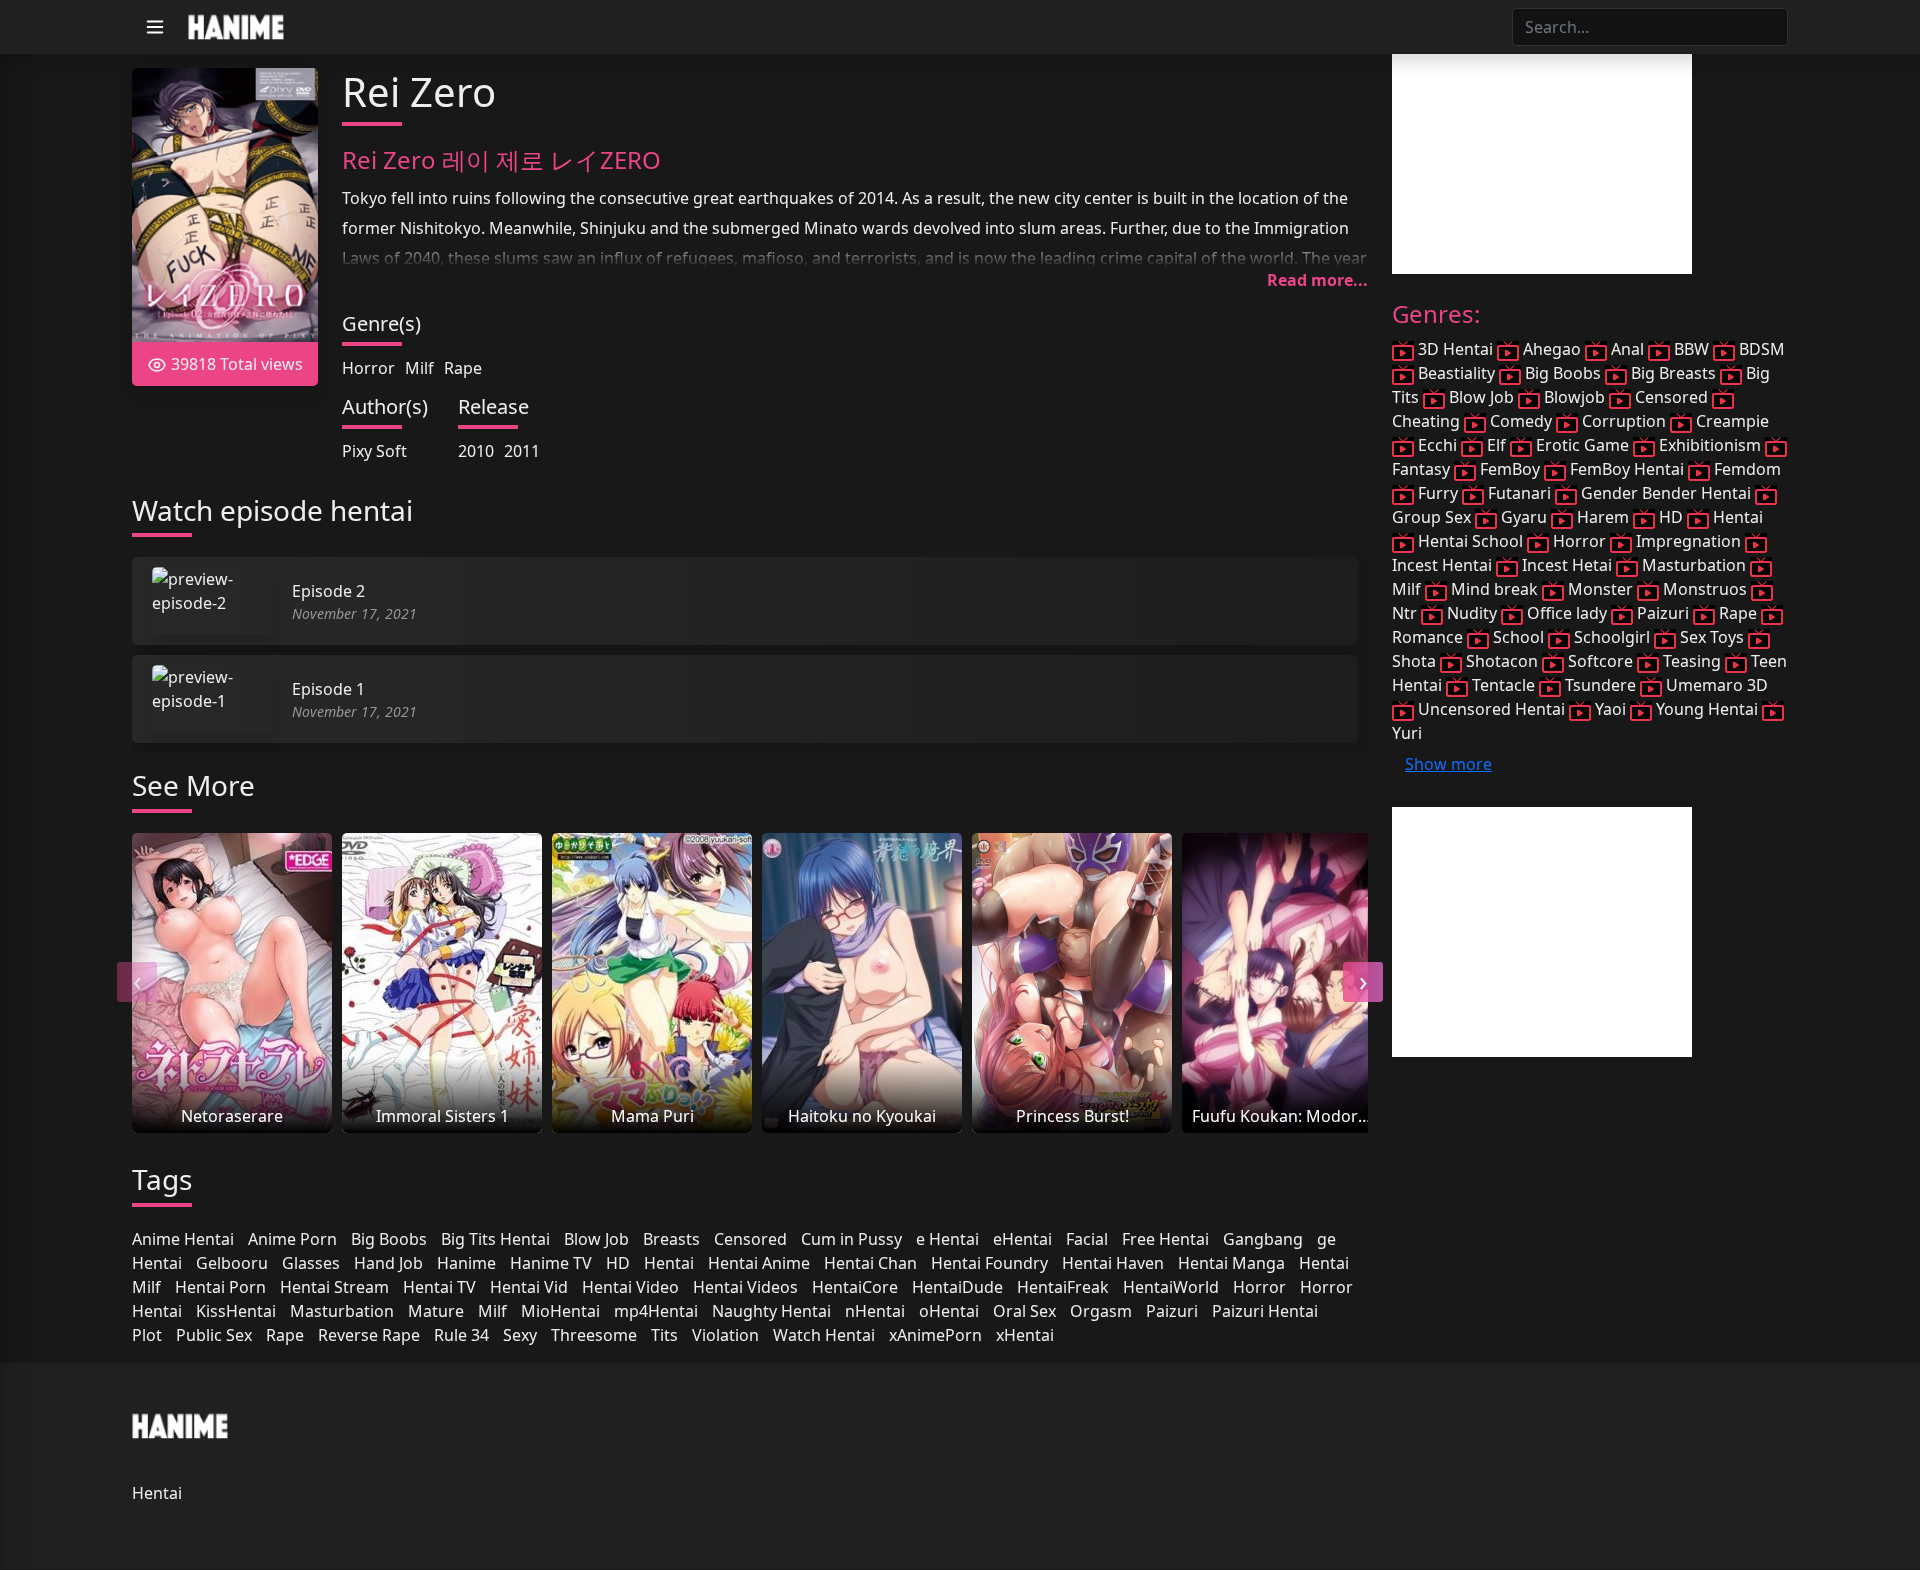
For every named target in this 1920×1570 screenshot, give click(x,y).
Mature (436, 1311)
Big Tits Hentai (495, 1239)
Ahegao (1552, 349)
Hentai (669, 1263)
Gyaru (1524, 517)
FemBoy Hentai (1627, 469)
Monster (1600, 589)
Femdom (1745, 469)
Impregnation (1688, 541)
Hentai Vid (529, 1287)
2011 (522, 451)
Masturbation (342, 1311)
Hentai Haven (1113, 1263)
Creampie (1730, 421)
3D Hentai (1455, 349)
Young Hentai (1707, 709)
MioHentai (560, 1311)
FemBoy (1510, 469)
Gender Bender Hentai (1666, 493)
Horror (368, 368)
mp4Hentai (656, 1311)
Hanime (466, 1263)
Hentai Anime (759, 1263)
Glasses (311, 1263)
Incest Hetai (1567, 565)
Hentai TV (439, 1287)
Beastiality (1456, 373)
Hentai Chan (870, 1263)
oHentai (949, 1311)
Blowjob (1574, 397)
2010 (476, 451)
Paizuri (1172, 1311)
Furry (1438, 493)
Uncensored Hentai (1491, 709)
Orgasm (1101, 1311)
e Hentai (947, 1239)
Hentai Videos (745, 1287)
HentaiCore (855, 1287)
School (1518, 637)
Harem (1603, 517)
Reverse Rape (369, 1335)
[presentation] (137, 982)
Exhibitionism (1710, 445)
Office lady (1567, 613)
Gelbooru (232, 1263)
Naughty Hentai (771, 1311)
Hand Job (388, 1263)
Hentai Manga (1231, 1263)
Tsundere (1600, 685)
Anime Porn (292, 1239)
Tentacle (1503, 685)
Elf (1496, 445)
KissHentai (236, 1311)
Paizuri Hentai (1265, 1311)
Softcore (1600, 661)
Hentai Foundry (989, 1263)
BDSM (1760, 349)
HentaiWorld (1171, 1287)
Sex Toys (1712, 637)
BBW (1691, 349)
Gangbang (1263, 1239)
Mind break (1494, 589)
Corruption (1624, 421)
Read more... (1317, 280)
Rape (463, 368)
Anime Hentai (183, 1239)
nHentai (875, 1311)
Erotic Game (1582, 445)
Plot (147, 1335)
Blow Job (596, 1239)
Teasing (1692, 661)
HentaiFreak (1063, 1287)
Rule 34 (461, 1335)
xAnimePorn (935, 1335)
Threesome (594, 1335)
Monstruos (1705, 589)
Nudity (1472, 613)
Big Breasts (1673, 373)
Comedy (1521, 421)
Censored (750, 1239)
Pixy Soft (374, 451)
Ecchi (1437, 445)
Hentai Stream (334, 1287)
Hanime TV (551, 1263)
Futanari (1519, 493)
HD (618, 1263)
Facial (1087, 1239)
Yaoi (1610, 709)
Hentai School (1470, 541)
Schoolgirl (1612, 637)
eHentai (1022, 1239)
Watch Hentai (824, 1335)
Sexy (520, 1335)
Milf (419, 368)
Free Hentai (1165, 1239)
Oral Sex (1024, 1311)
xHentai (1025, 1335)
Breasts (671, 1239)
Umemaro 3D (1715, 685)
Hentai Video (630, 1287)
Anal (1627, 349)
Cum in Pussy (851, 1239)
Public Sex (214, 1335)
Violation (725, 1335)
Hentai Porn (220, 1287)
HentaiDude (957, 1287)
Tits (664, 1335)
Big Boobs (389, 1239)
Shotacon (1502, 661)
